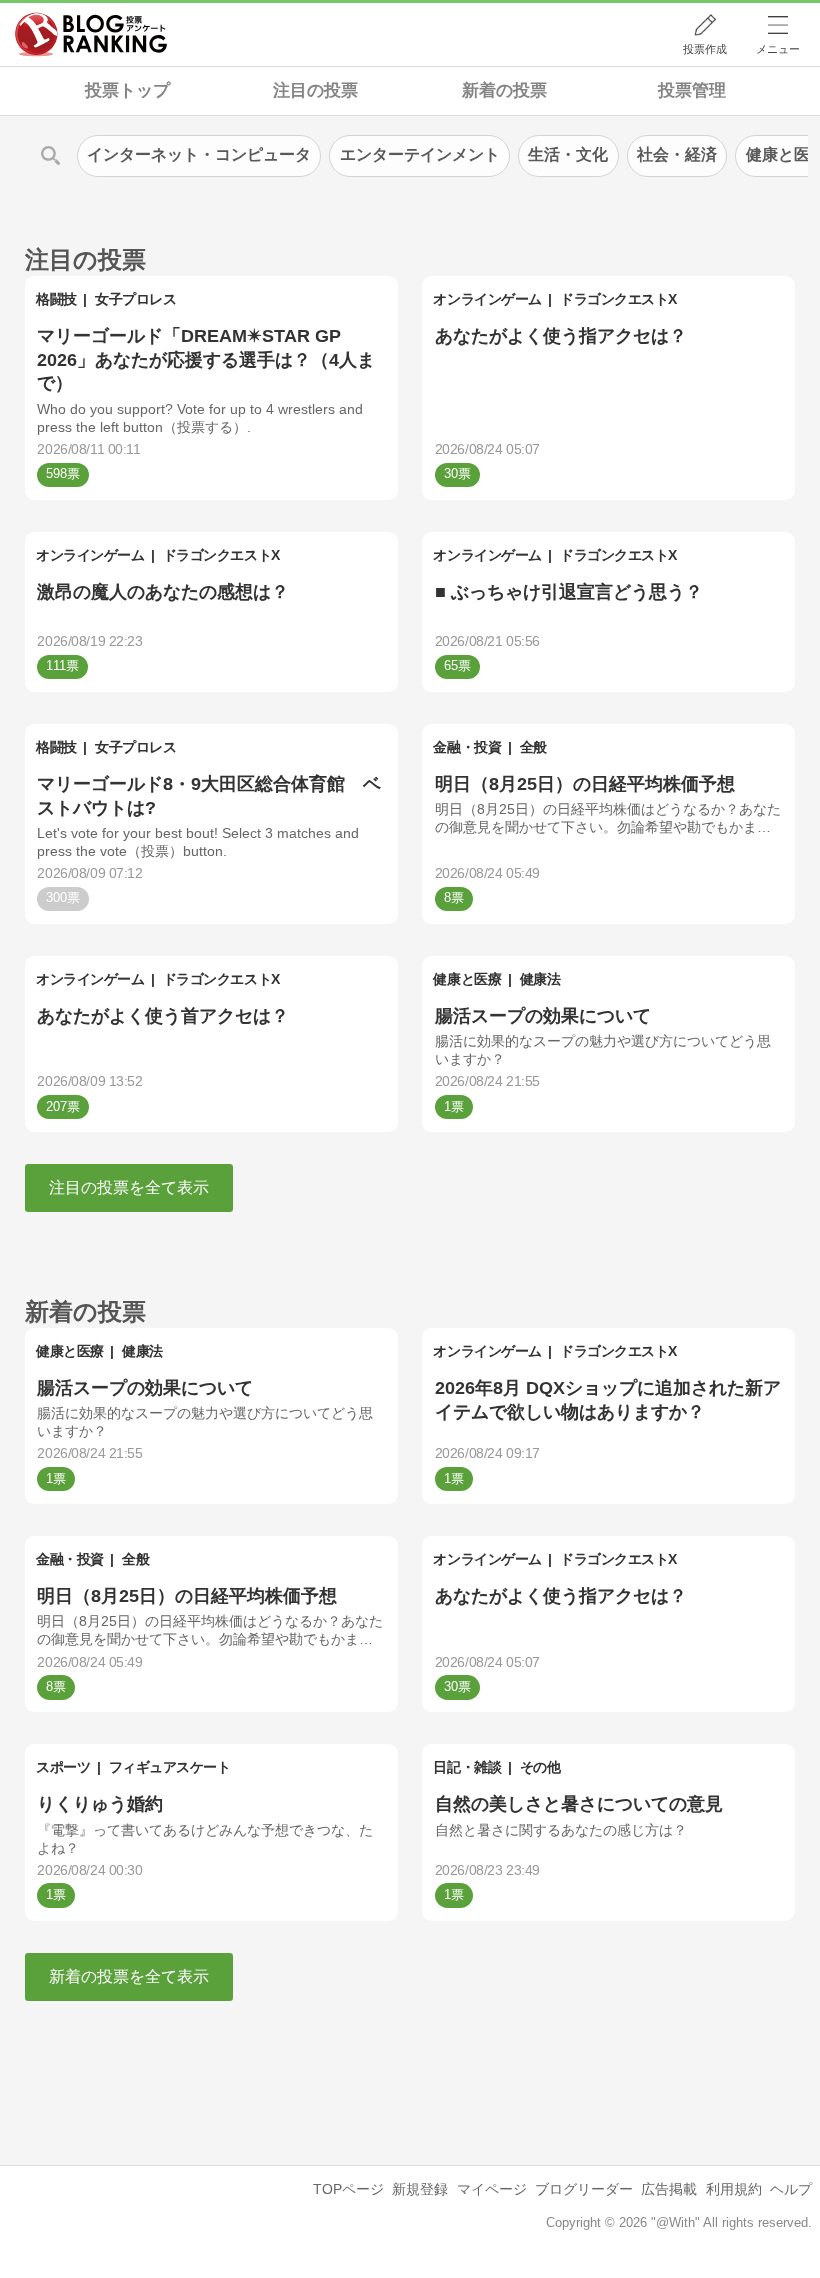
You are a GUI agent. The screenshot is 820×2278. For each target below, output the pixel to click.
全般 (533, 747)
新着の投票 (504, 90)
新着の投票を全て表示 (129, 1976)
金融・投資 (467, 747)
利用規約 (734, 2189)
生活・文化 (568, 154)
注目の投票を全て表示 (129, 1187)
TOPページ (348, 2189)
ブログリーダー (584, 2189)
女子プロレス (135, 299)
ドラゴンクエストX (618, 299)
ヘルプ (791, 2189)
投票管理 (692, 90)
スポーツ (63, 1767)
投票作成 (705, 49)
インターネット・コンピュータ (199, 154)
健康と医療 (467, 979)
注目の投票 (315, 90)
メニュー (778, 49)
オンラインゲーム (487, 299)
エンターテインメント (420, 154)
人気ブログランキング (91, 34)
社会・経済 (677, 154)
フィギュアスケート (170, 1767)
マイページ (492, 2189)
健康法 (540, 979)
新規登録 (420, 2189)
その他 (540, 1767)
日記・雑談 (467, 1767)
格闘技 (56, 299)
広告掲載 (669, 2189)
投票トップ (127, 90)
